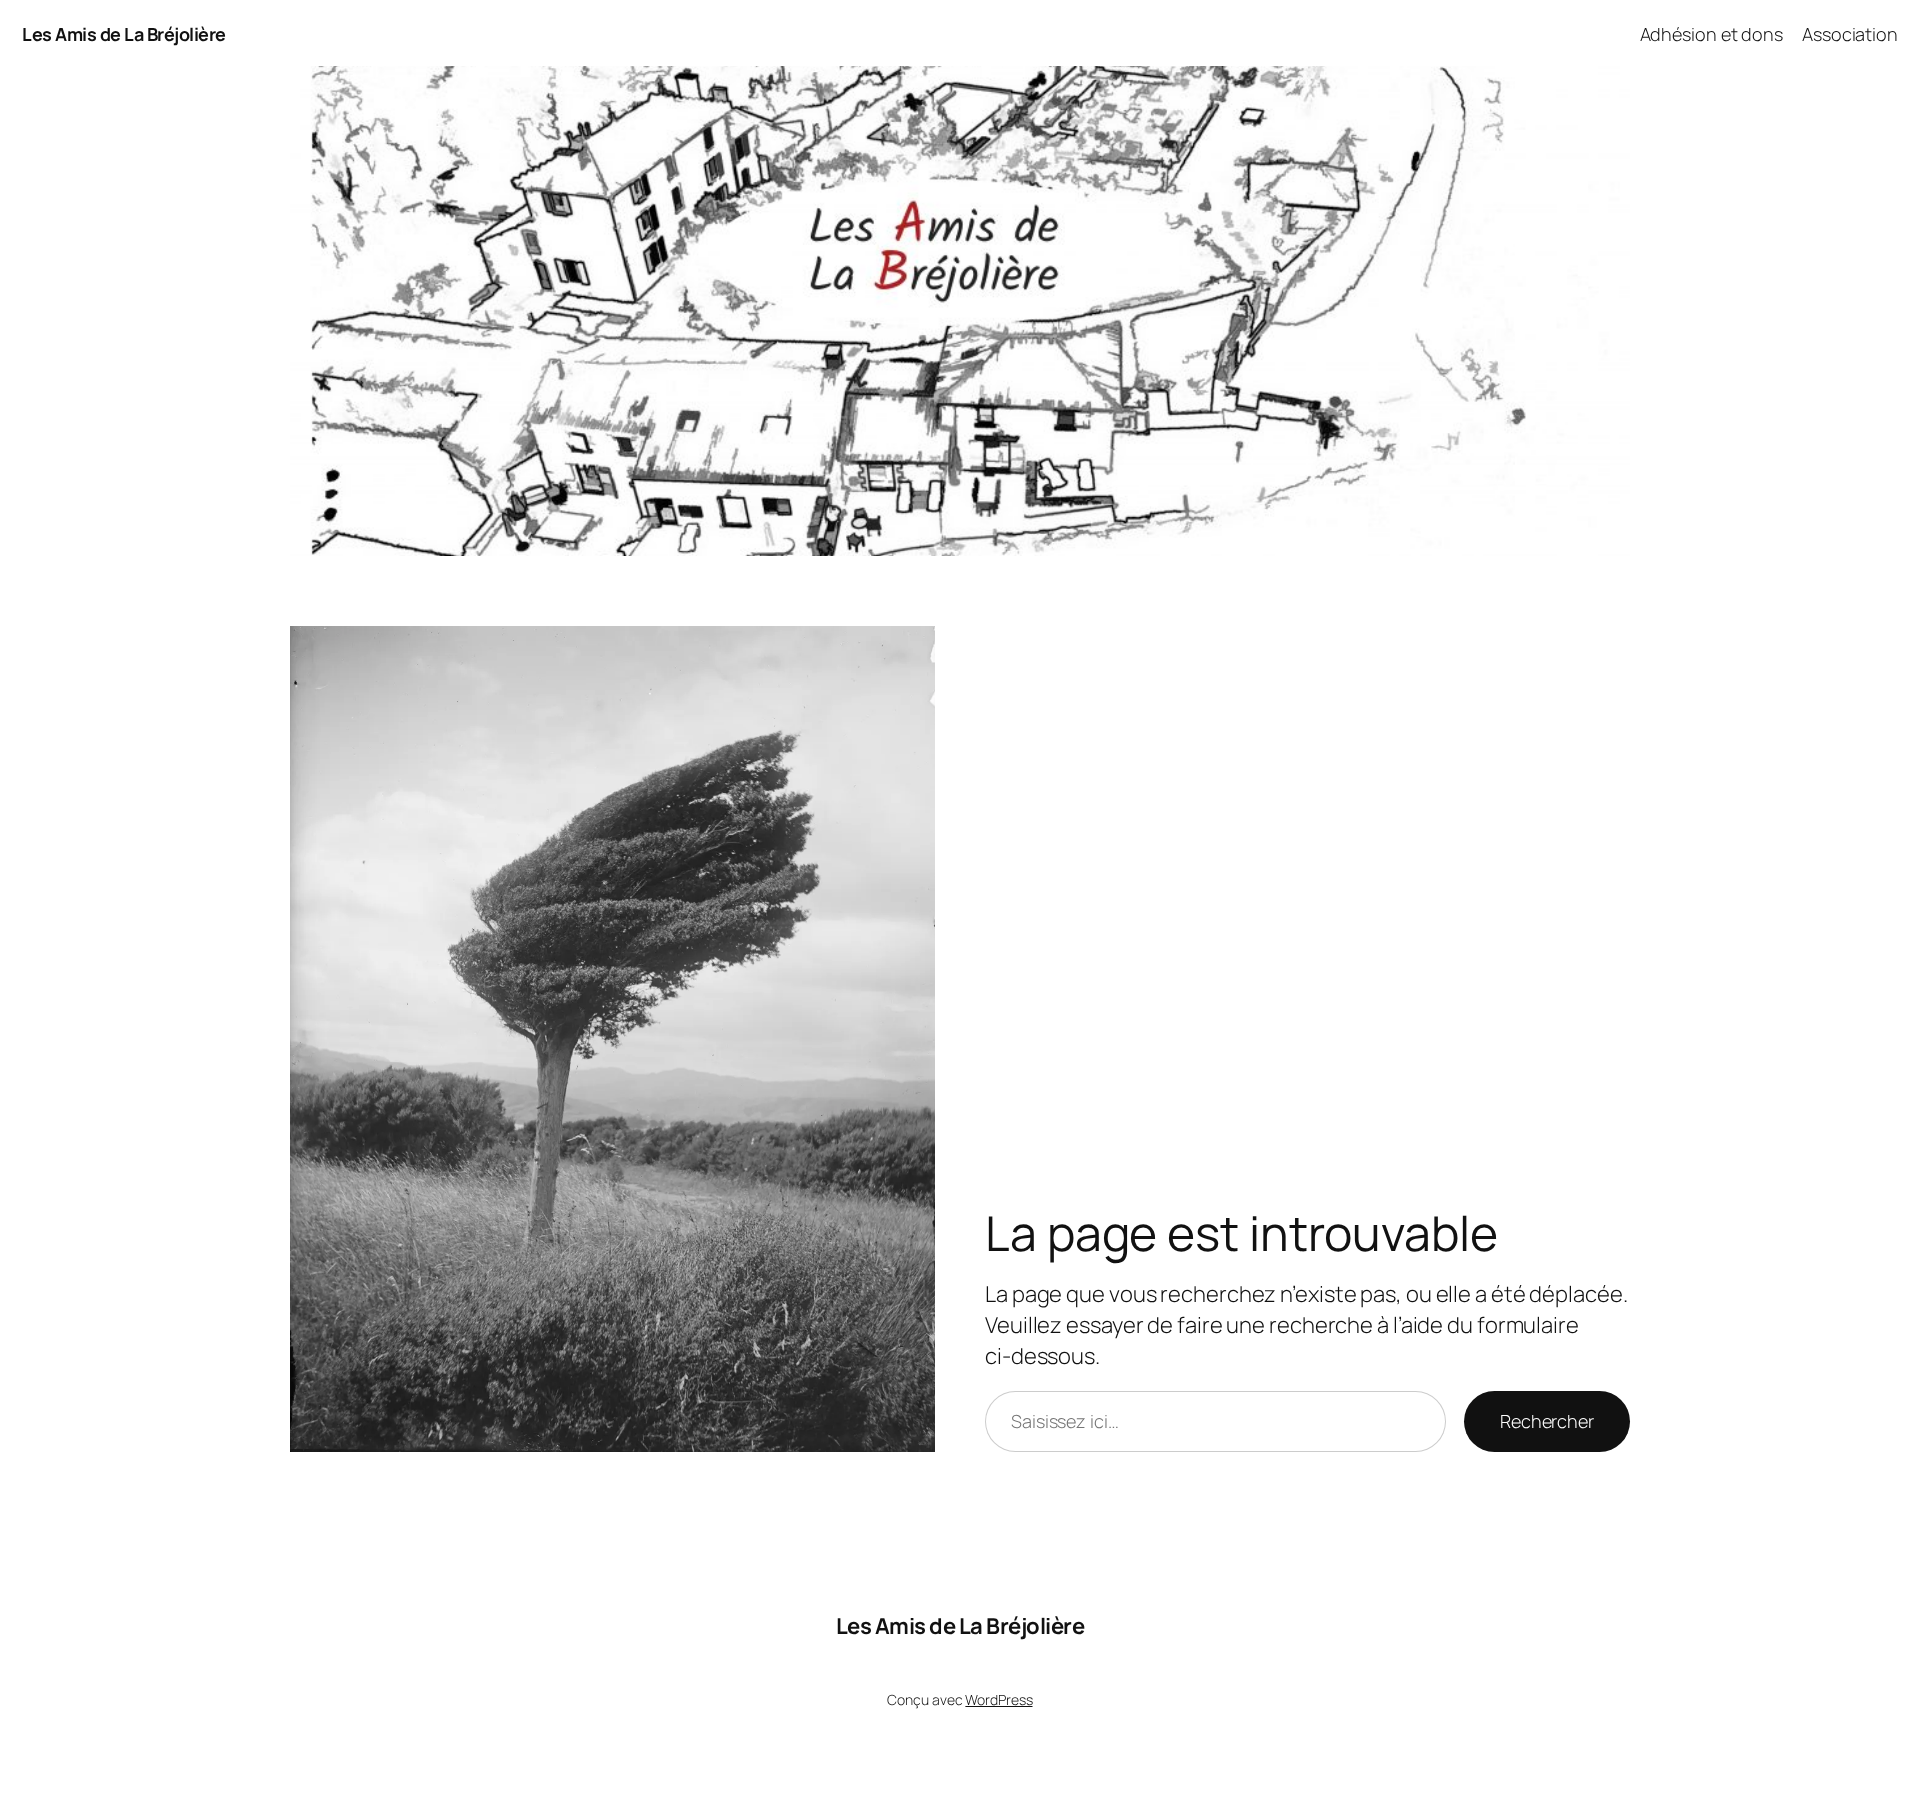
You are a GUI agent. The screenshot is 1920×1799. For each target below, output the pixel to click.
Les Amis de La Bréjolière (124, 34)
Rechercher (1547, 1421)
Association (1850, 34)
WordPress (998, 1699)
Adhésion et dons (1711, 34)
